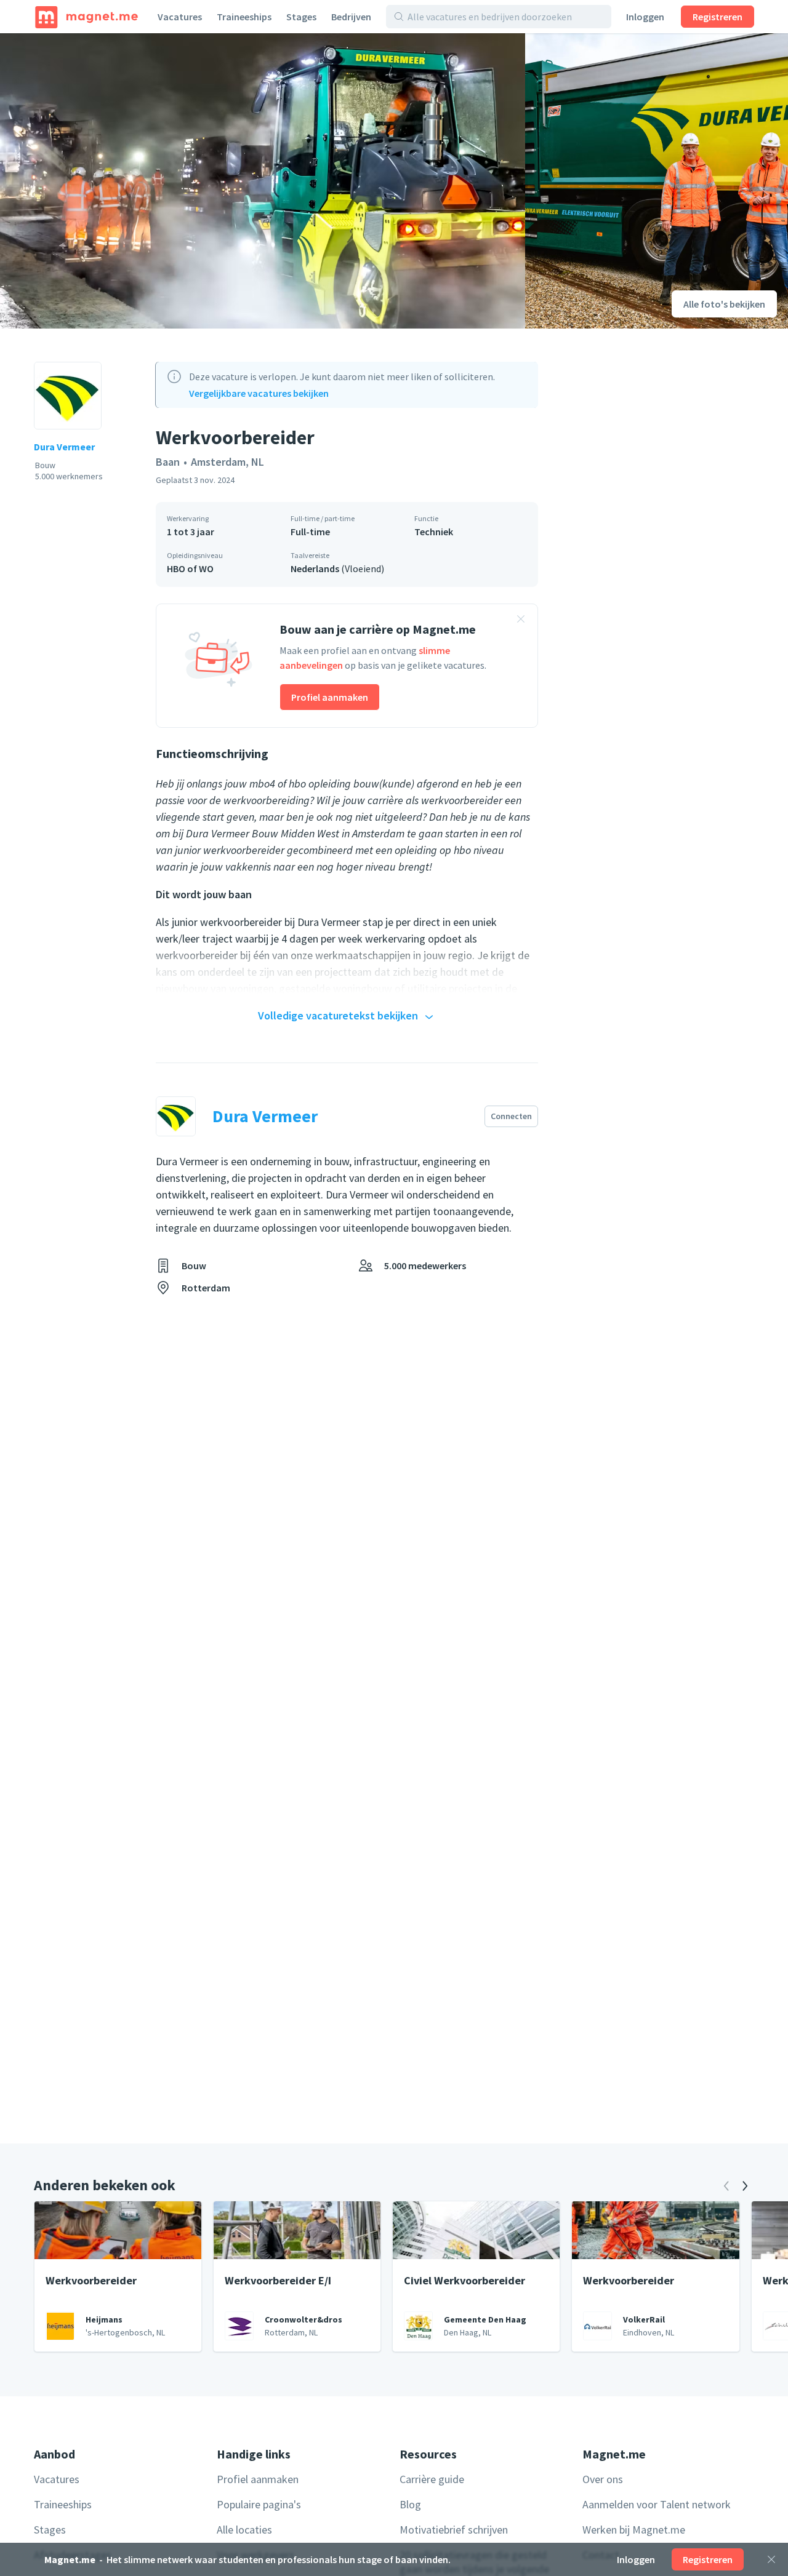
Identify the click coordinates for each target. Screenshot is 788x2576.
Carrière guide (432, 2479)
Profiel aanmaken (330, 697)
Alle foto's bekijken (724, 304)
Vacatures (180, 17)
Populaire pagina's (259, 2504)
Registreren (718, 17)
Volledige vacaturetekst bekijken (338, 1015)
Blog (410, 2504)
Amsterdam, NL (227, 462)
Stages (301, 17)
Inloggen (645, 17)
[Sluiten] (771, 2559)
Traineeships (244, 17)
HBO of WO (190, 568)
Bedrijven (351, 17)
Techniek (434, 532)
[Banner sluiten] (521, 621)
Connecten (511, 1116)
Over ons (603, 2479)
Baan (168, 462)
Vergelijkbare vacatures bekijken (259, 393)
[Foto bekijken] (263, 181)
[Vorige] (726, 2186)
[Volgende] (745, 2186)
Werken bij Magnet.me (634, 2530)
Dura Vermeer (64, 447)
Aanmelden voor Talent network (657, 2504)
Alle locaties (244, 2530)
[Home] (86, 17)
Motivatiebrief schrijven (454, 2530)
